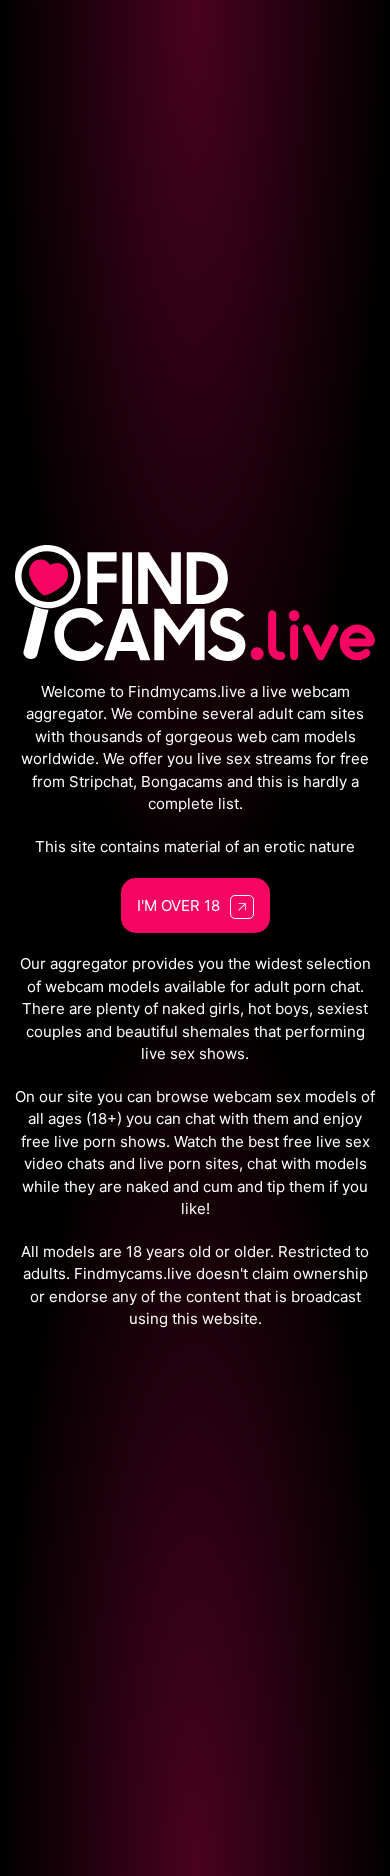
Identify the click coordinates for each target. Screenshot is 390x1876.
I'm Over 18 (178, 905)
